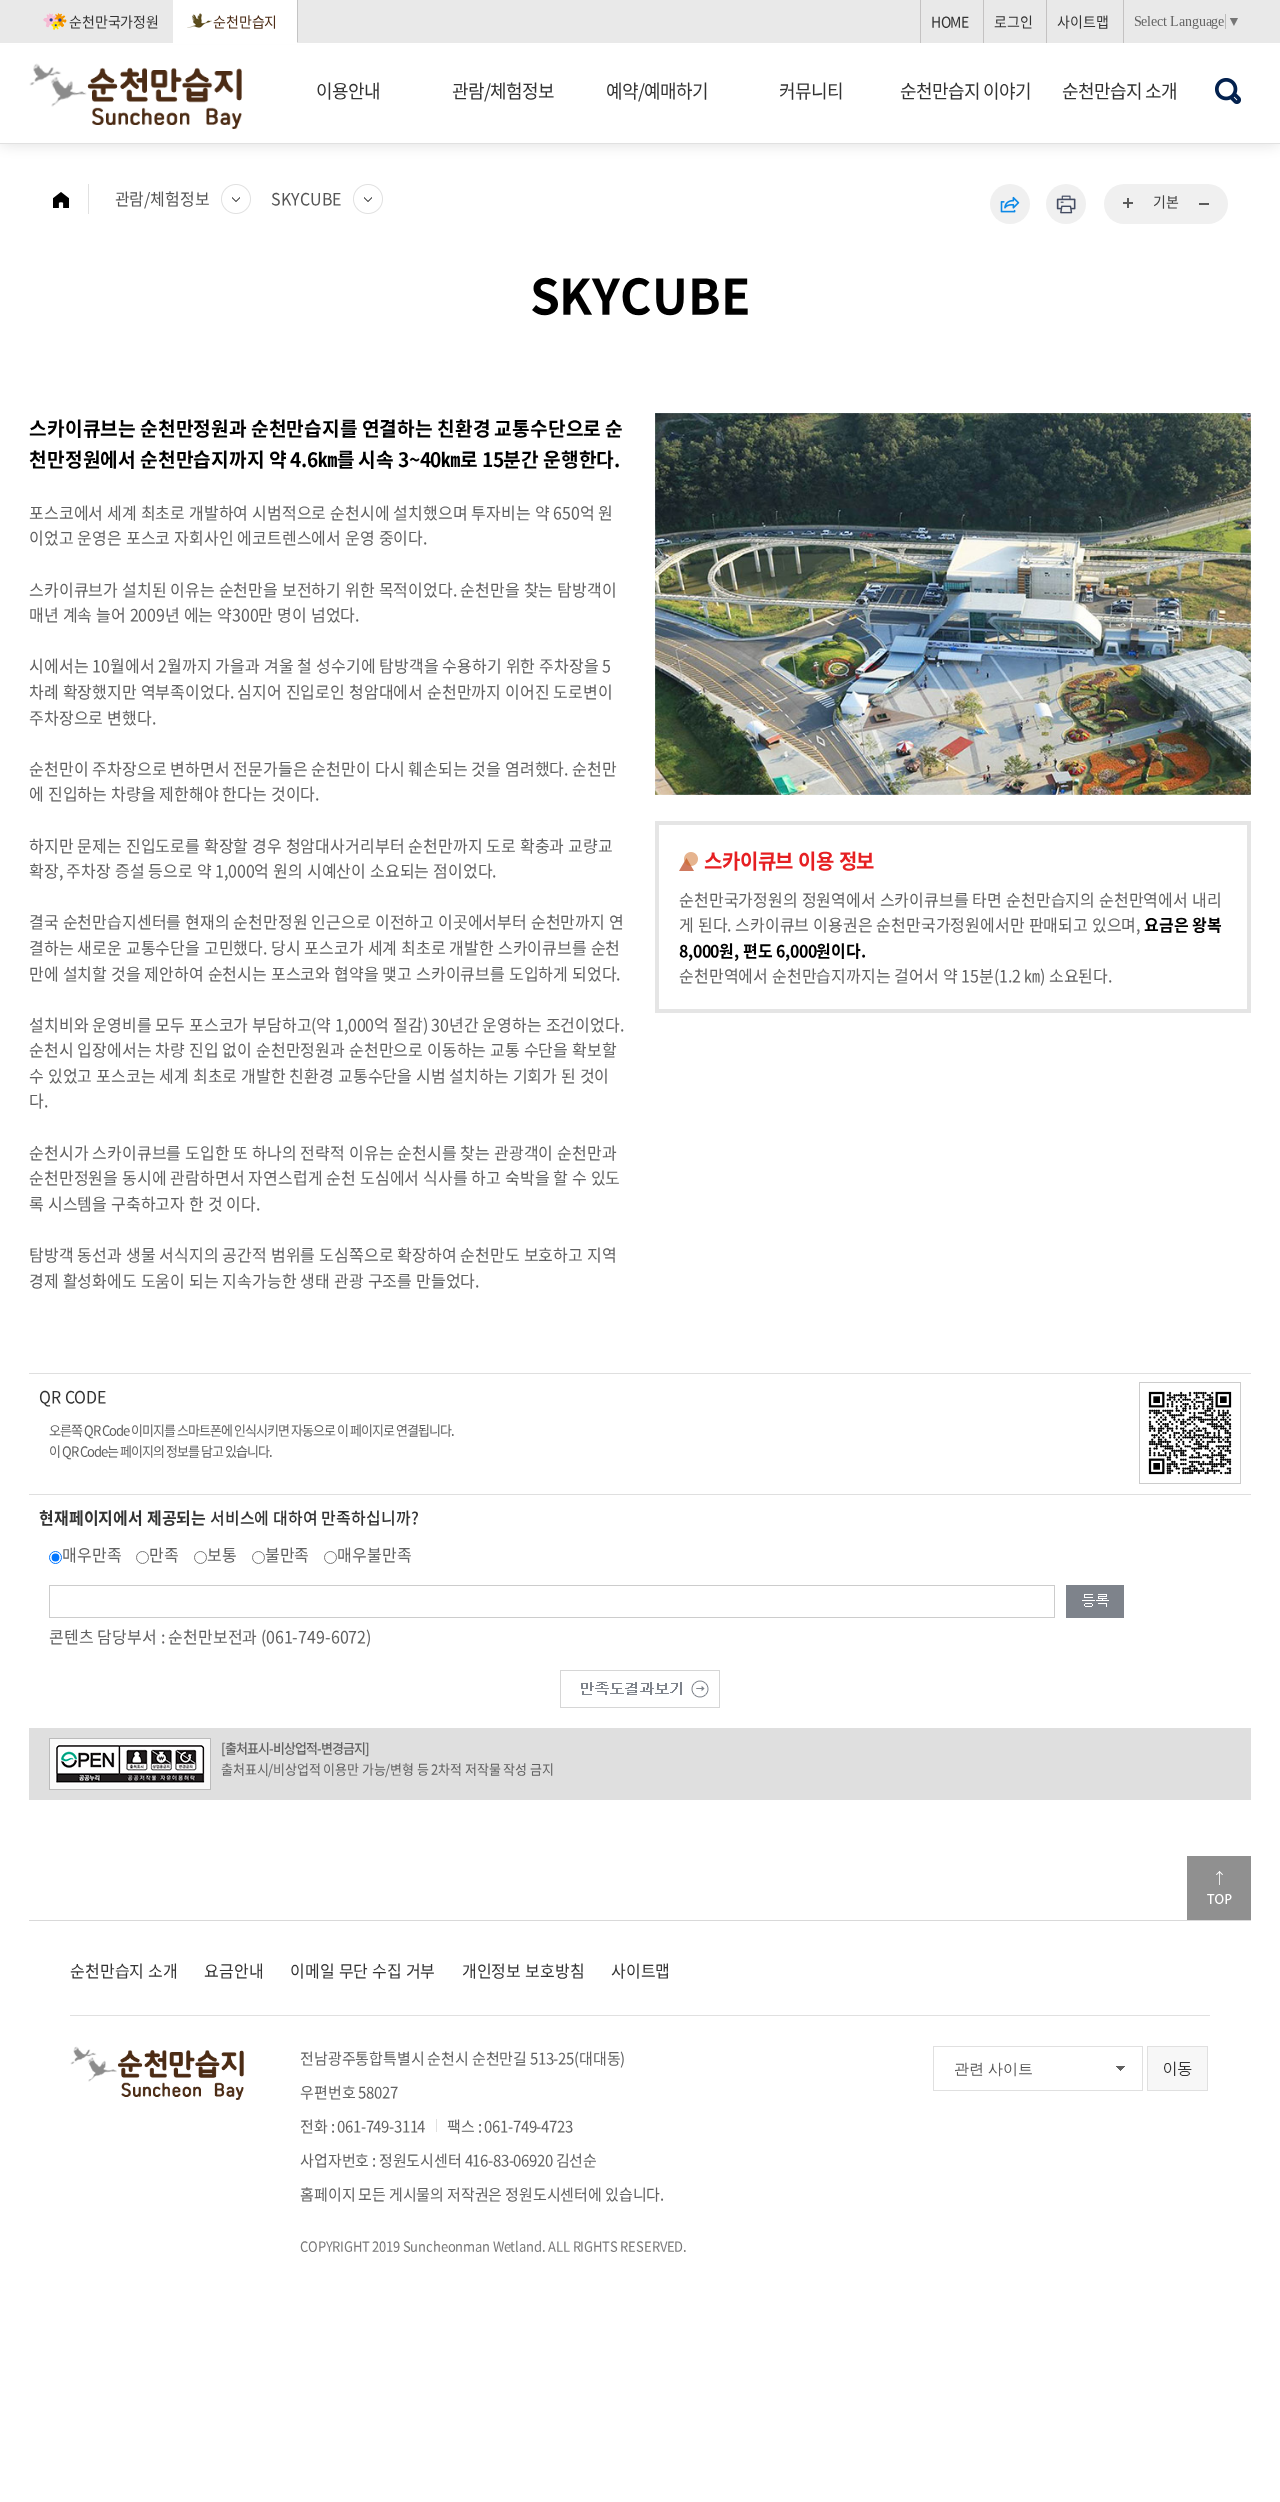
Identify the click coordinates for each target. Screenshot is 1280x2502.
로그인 (1013, 21)
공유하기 (1010, 204)
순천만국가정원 (114, 21)
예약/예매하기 (657, 90)
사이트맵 (1082, 21)
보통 (222, 1554)
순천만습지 (245, 21)
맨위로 (1219, 1888)
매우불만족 (374, 1554)
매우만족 (91, 1554)
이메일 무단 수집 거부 (362, 1970)
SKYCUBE (306, 198)
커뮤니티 (811, 90)
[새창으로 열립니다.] (640, 1686)
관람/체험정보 (503, 90)
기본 (1166, 201)
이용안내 (348, 90)
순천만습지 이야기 (965, 90)
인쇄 (1066, 204)
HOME (950, 21)
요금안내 (233, 1970)
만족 (164, 1554)
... (1129, 204)
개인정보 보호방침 (523, 1970)
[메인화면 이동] (71, 199)
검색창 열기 (1228, 90)
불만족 (287, 1554)
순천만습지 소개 (1119, 90)
